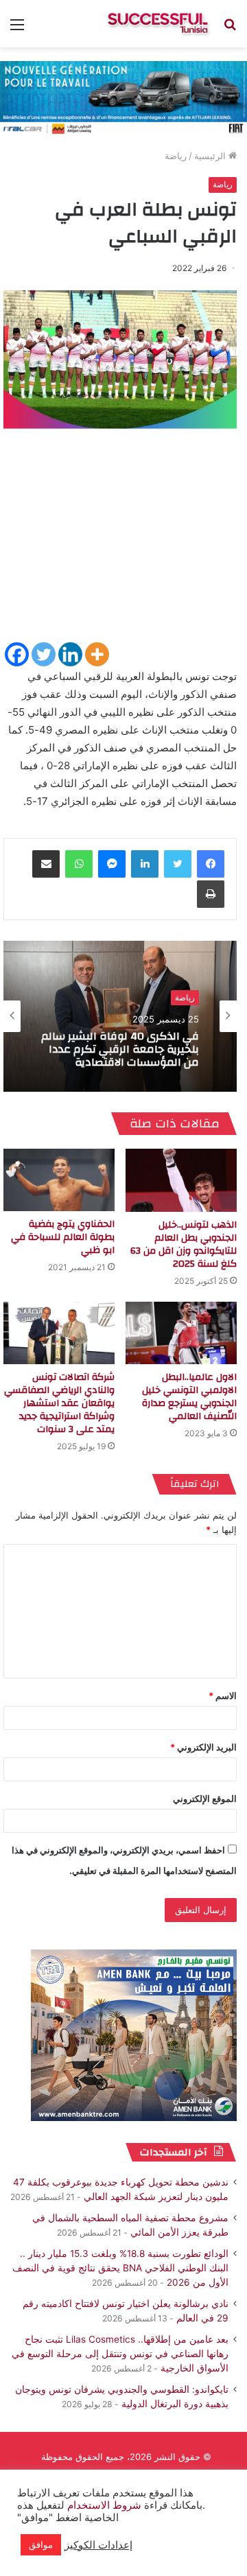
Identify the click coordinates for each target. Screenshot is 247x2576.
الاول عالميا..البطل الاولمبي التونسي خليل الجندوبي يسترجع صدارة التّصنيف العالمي (189, 1397)
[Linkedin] (70, 654)
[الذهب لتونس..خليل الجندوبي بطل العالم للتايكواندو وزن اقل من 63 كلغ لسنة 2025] (181, 1180)
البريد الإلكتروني (203, 1747)
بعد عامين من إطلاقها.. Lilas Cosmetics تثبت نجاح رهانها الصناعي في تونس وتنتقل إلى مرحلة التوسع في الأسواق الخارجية (120, 2354)
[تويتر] (178, 864)
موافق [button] (41, 2544)
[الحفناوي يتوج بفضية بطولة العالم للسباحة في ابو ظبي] (59, 1180)
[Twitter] (44, 654)
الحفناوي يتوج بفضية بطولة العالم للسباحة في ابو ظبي (63, 1237)
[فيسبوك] (211, 864)
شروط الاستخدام (103, 2505)
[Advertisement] (123, 541)
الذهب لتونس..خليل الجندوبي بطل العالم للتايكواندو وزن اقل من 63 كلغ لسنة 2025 (184, 1244)
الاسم (223, 1696)
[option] (120, 1016)
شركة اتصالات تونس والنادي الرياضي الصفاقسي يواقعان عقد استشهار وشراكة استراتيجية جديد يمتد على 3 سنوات (59, 1403)
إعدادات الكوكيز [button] (98, 2545)
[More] (97, 654)
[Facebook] (17, 654)
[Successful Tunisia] (158, 24)
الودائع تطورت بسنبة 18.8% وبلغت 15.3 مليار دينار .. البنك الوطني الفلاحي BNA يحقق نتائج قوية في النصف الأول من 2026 (120, 2268)
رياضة (176, 156)
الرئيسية (211, 156)
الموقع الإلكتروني (205, 1799)
